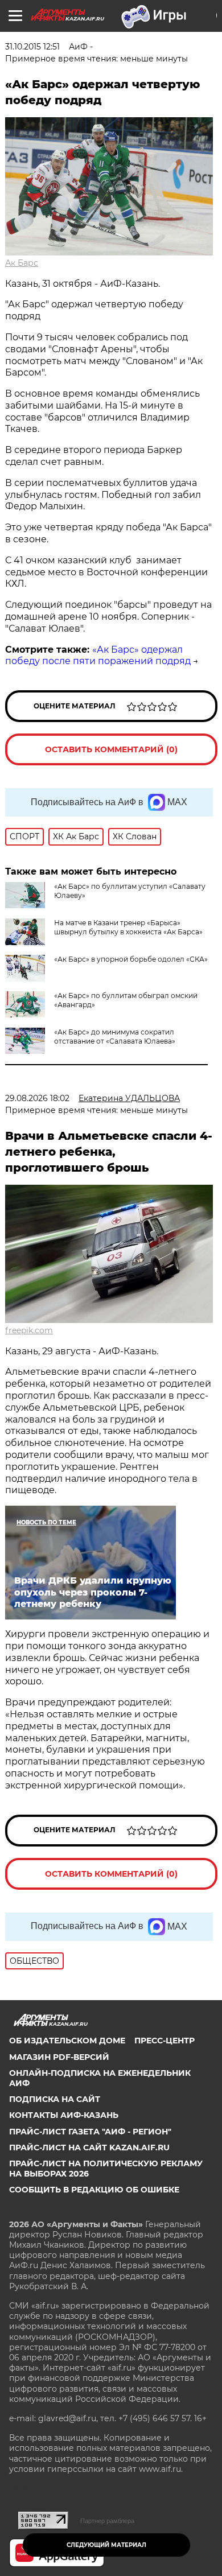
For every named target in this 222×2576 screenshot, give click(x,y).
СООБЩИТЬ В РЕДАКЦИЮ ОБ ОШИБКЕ (94, 2190)
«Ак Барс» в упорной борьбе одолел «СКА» (131, 959)
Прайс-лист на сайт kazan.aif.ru (89, 2148)
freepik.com (29, 1330)
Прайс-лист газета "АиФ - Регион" (90, 2132)
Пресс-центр (165, 2041)
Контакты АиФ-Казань (64, 2115)
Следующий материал (106, 2545)
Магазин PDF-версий (59, 2057)
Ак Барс (22, 263)
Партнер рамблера (107, 2521)
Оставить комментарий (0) (111, 749)
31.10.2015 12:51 (32, 47)
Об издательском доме (67, 2041)
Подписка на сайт (55, 2099)
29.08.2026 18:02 (37, 1098)
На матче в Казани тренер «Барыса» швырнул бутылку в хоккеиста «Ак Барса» (128, 927)
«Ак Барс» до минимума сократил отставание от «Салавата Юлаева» (115, 1036)
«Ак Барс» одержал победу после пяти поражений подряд (98, 656)
